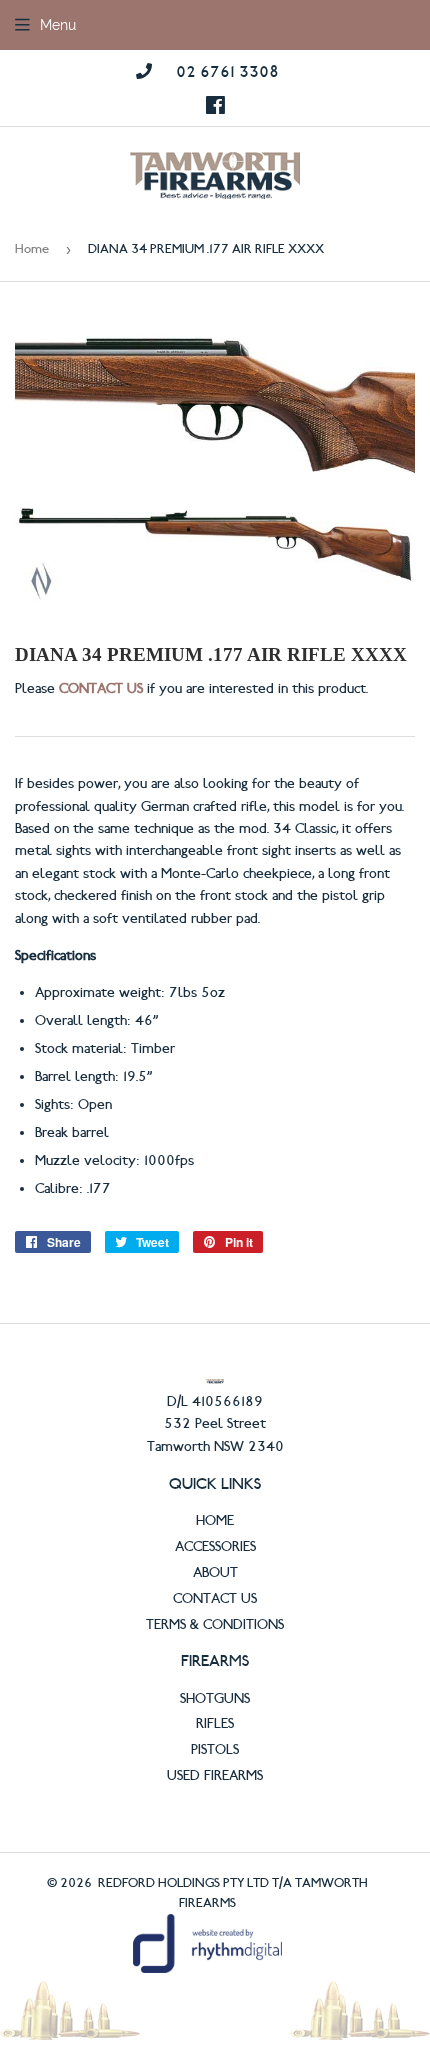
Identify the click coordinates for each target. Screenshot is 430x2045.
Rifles (215, 1724)
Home (32, 249)
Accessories (215, 1547)
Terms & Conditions (215, 1625)
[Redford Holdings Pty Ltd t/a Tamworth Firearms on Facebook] (215, 106)
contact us (101, 689)
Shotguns (215, 1699)
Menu (58, 25)
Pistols (215, 1750)
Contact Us (215, 1599)
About (215, 1573)
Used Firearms (215, 1776)
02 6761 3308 (227, 72)
